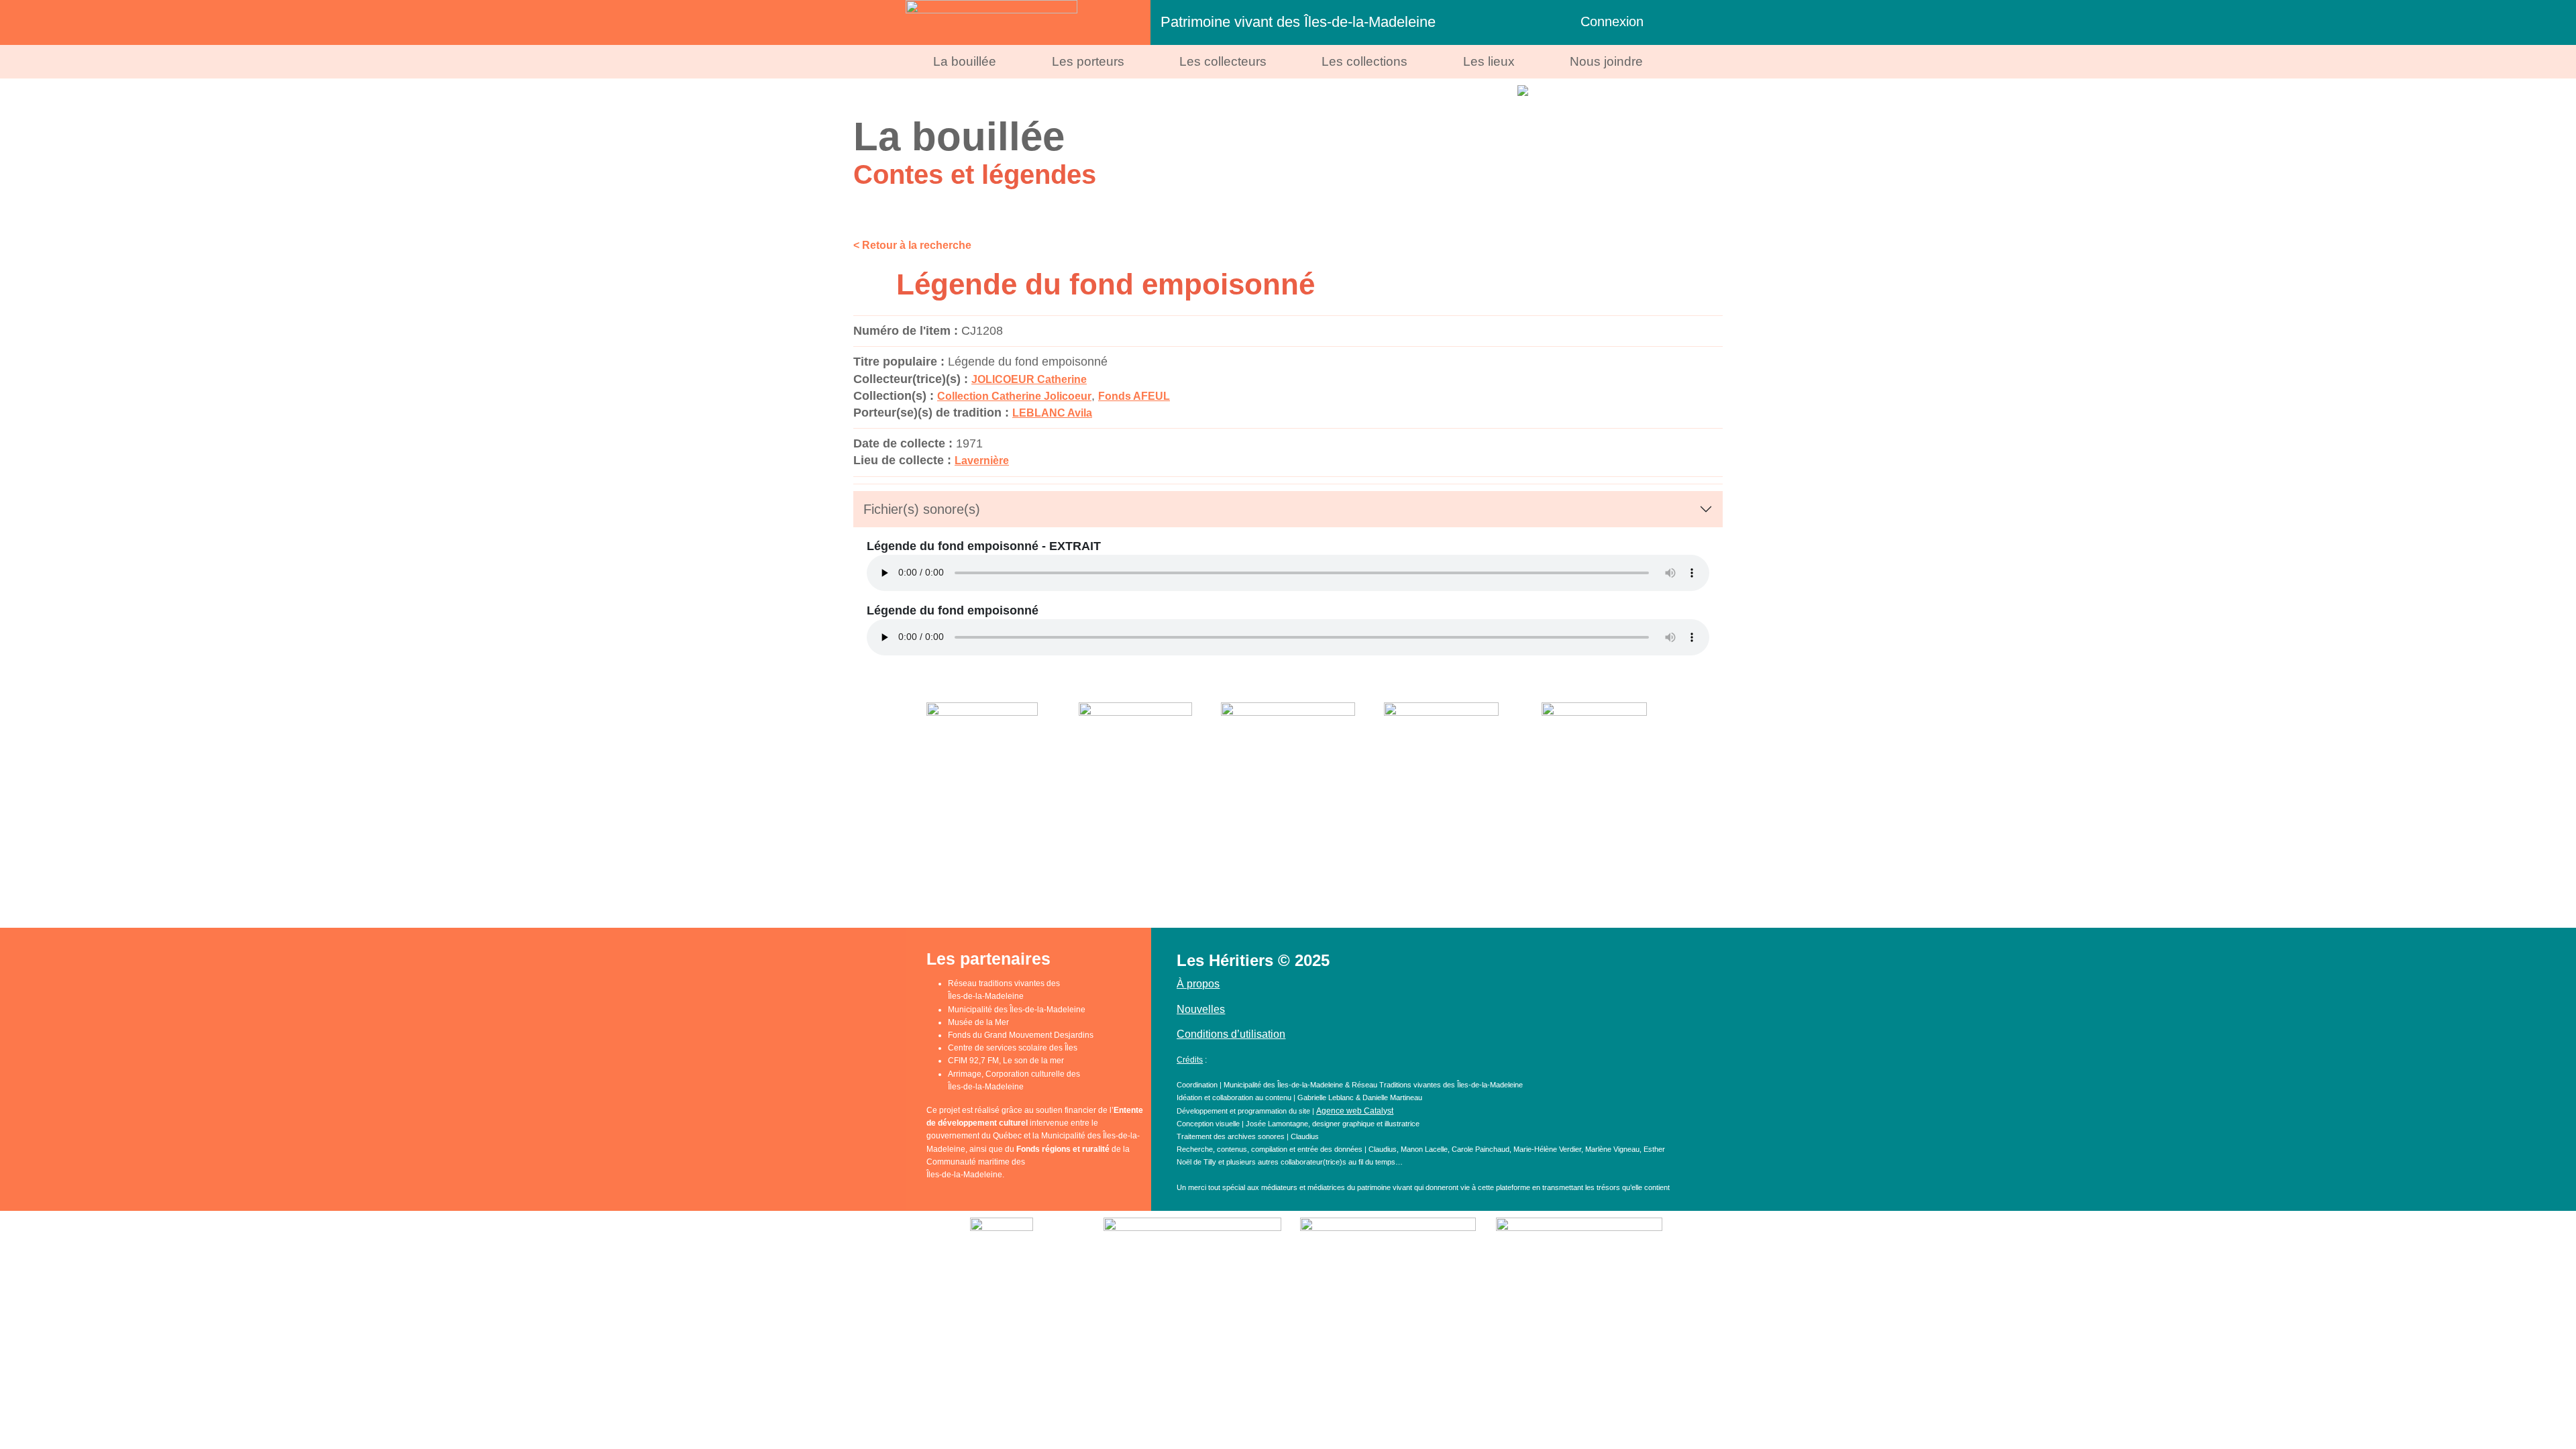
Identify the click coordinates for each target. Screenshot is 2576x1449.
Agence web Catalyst (1355, 1111)
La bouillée (965, 61)
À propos (1198, 984)
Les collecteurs (1223, 61)
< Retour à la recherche (912, 245)
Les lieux (1489, 61)
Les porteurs (1088, 61)
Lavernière (982, 461)
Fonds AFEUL (1134, 396)
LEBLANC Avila (1052, 413)
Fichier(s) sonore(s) (922, 509)
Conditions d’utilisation (1231, 1034)
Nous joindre (1606, 61)
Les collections (1364, 61)
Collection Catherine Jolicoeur (1014, 396)
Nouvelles (1201, 1009)
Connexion (1612, 21)
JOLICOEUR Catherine (1029, 379)
